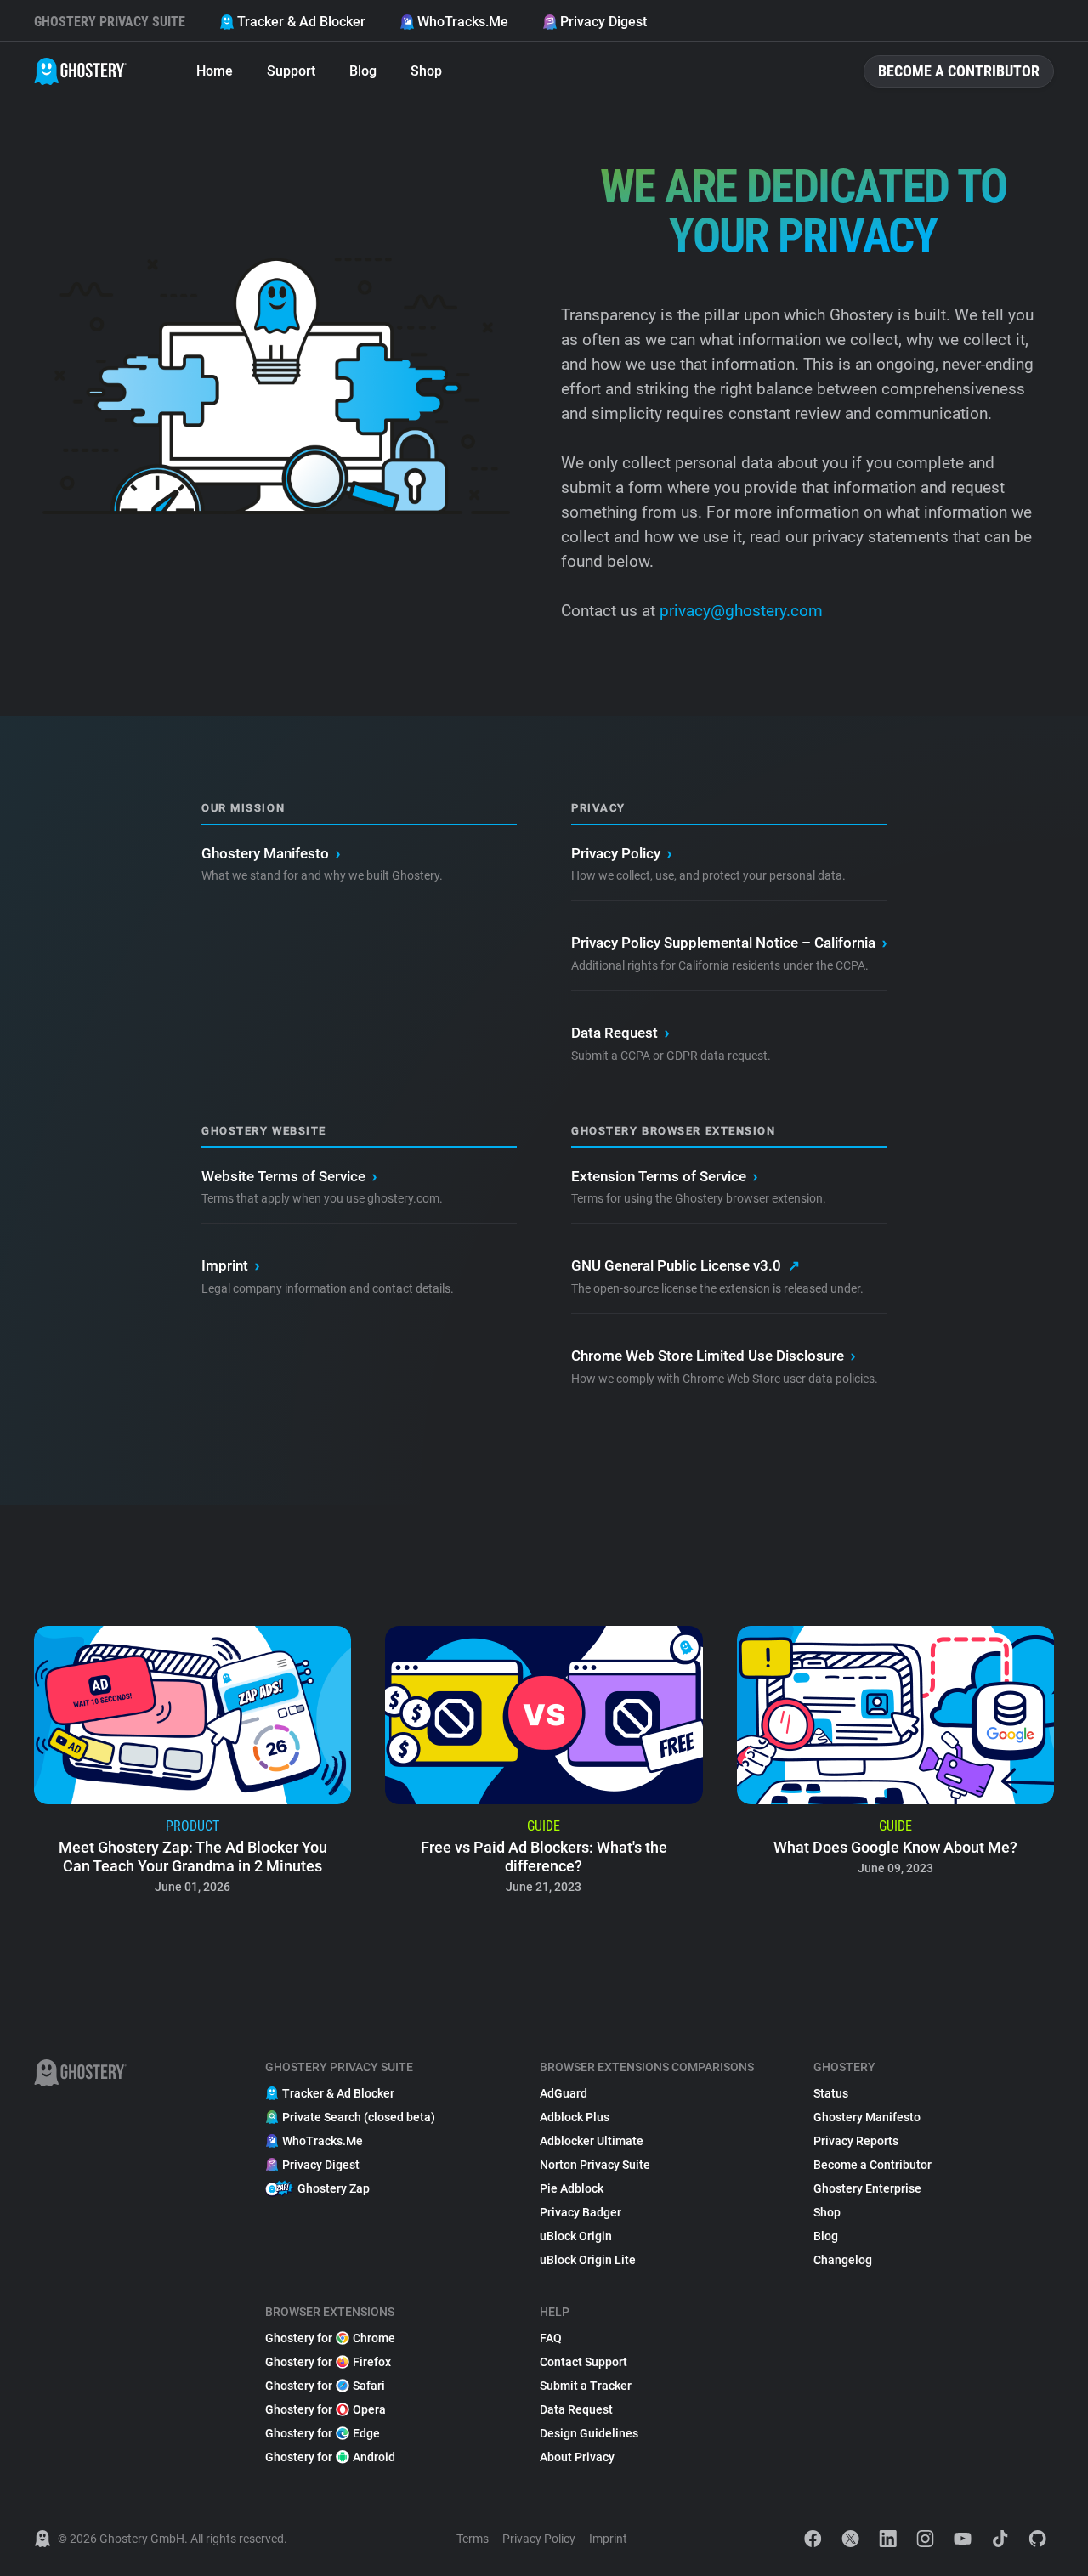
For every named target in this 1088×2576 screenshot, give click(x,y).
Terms (473, 2539)
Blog (363, 71)
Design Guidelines (589, 2433)
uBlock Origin (576, 2236)
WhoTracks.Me (463, 22)
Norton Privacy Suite (595, 2165)
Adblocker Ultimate (592, 2141)
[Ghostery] (80, 71)
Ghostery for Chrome (330, 2338)
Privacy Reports (856, 2141)
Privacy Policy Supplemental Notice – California (729, 943)
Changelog (843, 2260)
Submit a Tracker (586, 2386)
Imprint (230, 1265)
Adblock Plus (575, 2117)
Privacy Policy (621, 853)
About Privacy (577, 2457)
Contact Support (584, 2362)
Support (291, 71)
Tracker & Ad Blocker (301, 22)
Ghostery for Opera (326, 2409)
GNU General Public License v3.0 (686, 1265)
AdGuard (564, 2093)
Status (831, 2093)
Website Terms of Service (289, 1176)
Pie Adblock (572, 2188)
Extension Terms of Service (664, 1176)
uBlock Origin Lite (588, 2260)
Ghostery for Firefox (328, 2362)
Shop (426, 71)
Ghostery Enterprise (867, 2188)
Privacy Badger (581, 2212)
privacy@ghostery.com (739, 611)
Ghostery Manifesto (271, 853)
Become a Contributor (959, 71)
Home (215, 71)
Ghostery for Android (330, 2457)
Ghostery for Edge (323, 2433)
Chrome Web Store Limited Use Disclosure (713, 1356)
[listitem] (193, 1765)
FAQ (551, 2338)
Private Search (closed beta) (359, 2117)
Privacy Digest (603, 22)
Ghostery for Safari (325, 2386)
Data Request (620, 1033)
